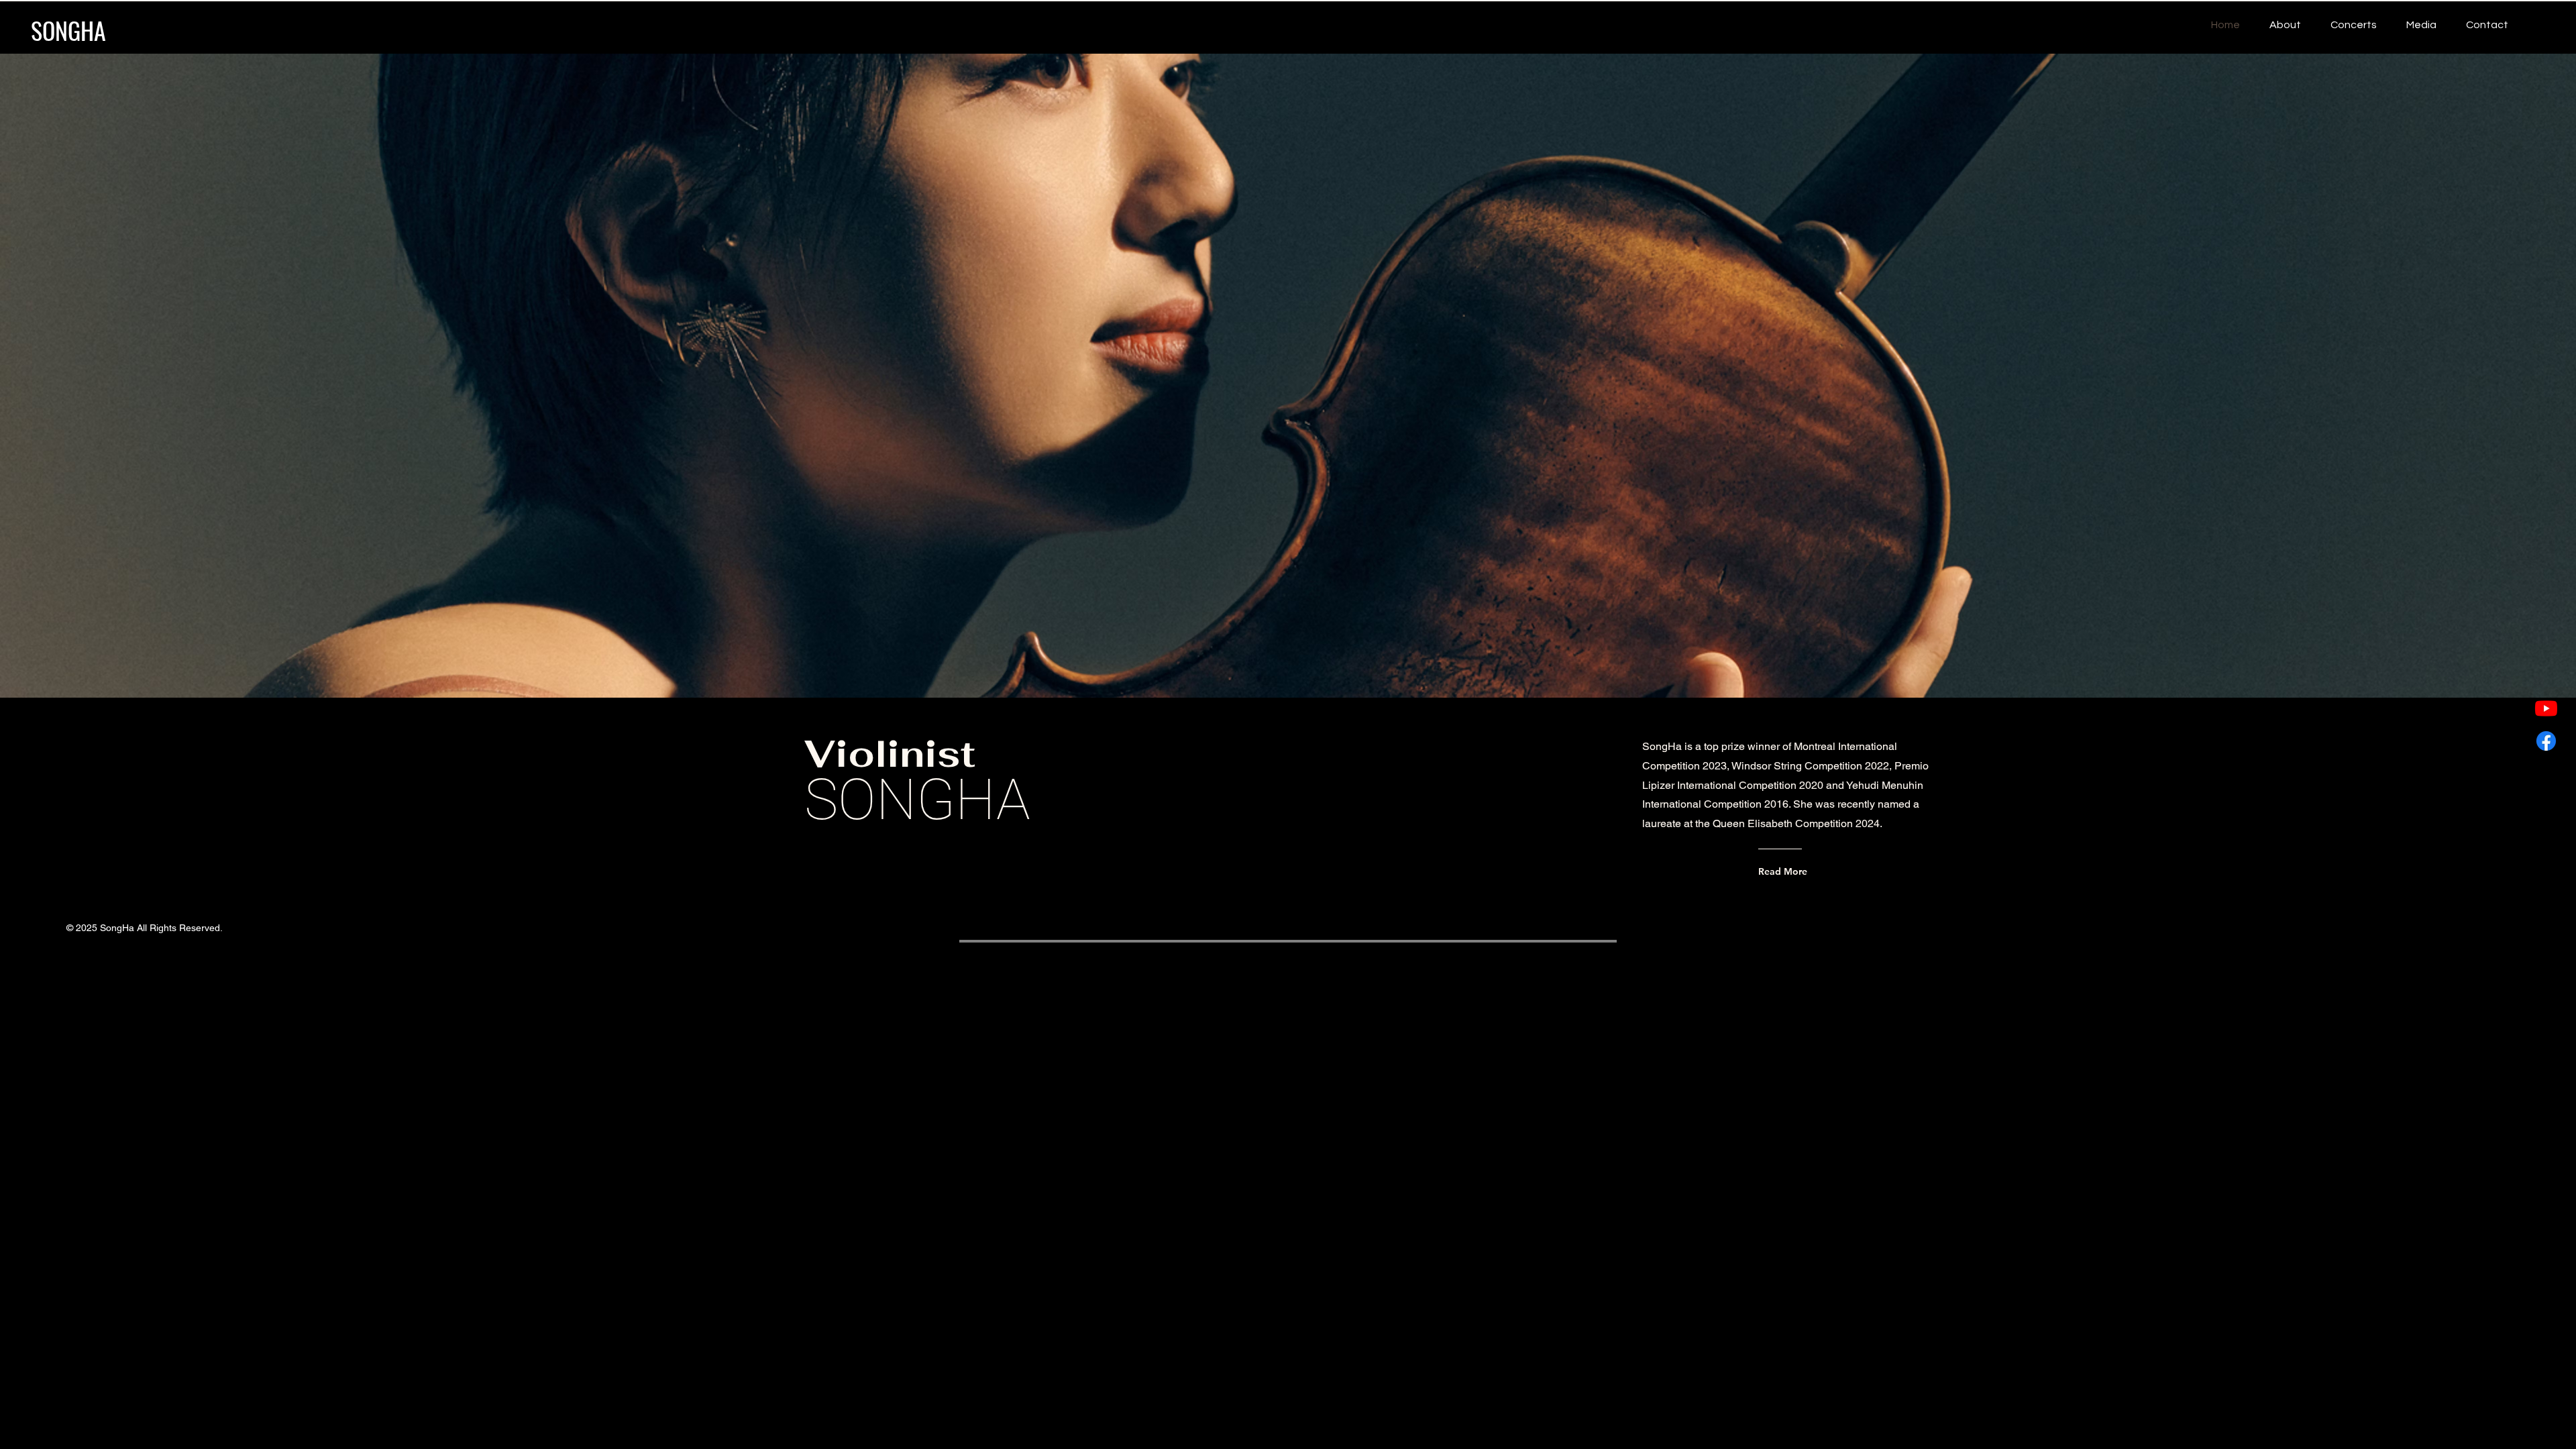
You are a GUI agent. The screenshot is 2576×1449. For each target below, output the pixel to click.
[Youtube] (2546, 708)
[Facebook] (2546, 741)
